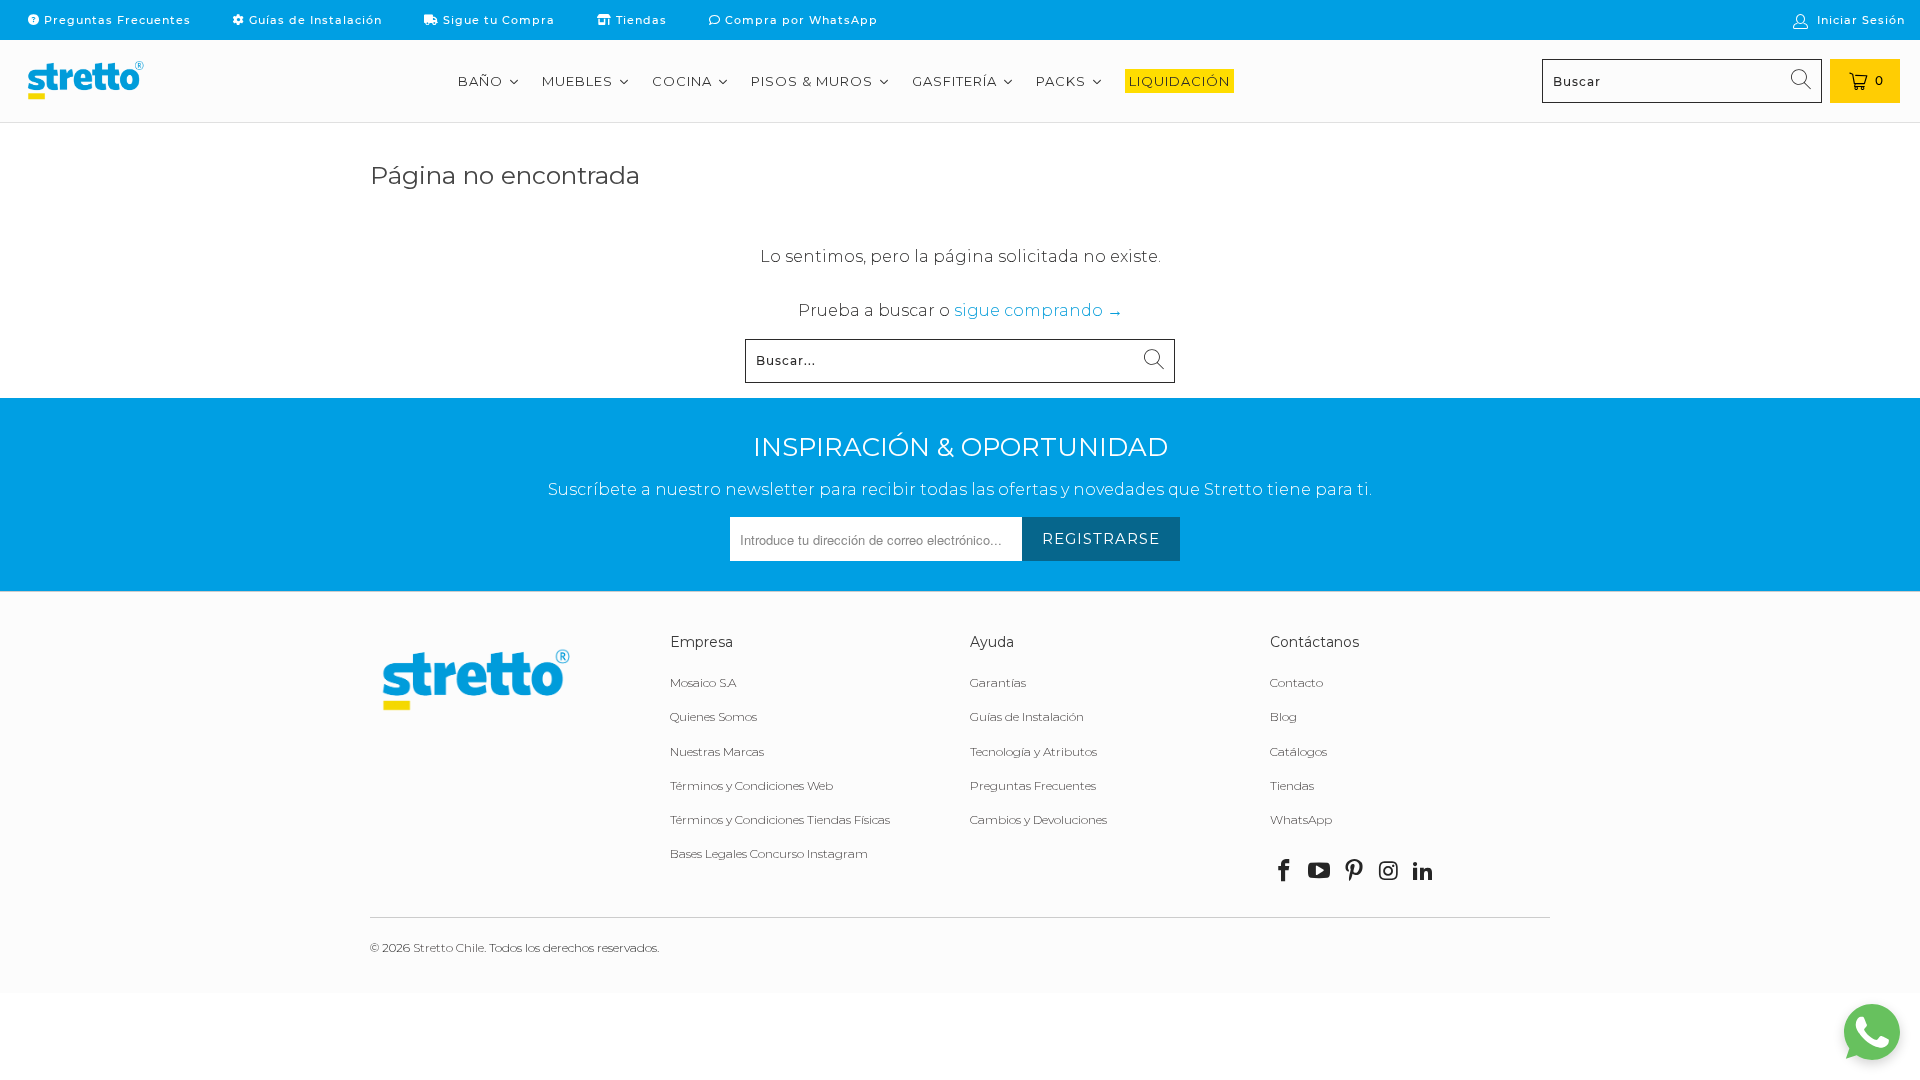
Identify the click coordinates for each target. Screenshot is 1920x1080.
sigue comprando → (1038, 310)
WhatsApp (1301, 819)
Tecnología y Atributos (1033, 751)
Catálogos (1298, 751)
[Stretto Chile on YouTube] (1320, 872)
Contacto (1296, 682)
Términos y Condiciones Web (751, 785)
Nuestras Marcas (717, 751)
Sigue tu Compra (497, 20)
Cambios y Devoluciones (1038, 819)
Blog (1283, 716)
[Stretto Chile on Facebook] (1285, 872)
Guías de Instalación (313, 20)
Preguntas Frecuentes (115, 20)
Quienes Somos (713, 716)
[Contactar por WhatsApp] (1872, 1032)
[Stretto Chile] (85, 81)
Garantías (998, 682)
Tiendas (639, 20)
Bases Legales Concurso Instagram (769, 853)
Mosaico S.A (703, 682)
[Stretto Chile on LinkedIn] (1424, 872)
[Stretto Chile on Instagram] (1389, 872)
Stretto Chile (448, 947)
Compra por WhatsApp (799, 20)
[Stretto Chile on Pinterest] (1354, 872)
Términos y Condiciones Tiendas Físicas (780, 819)
